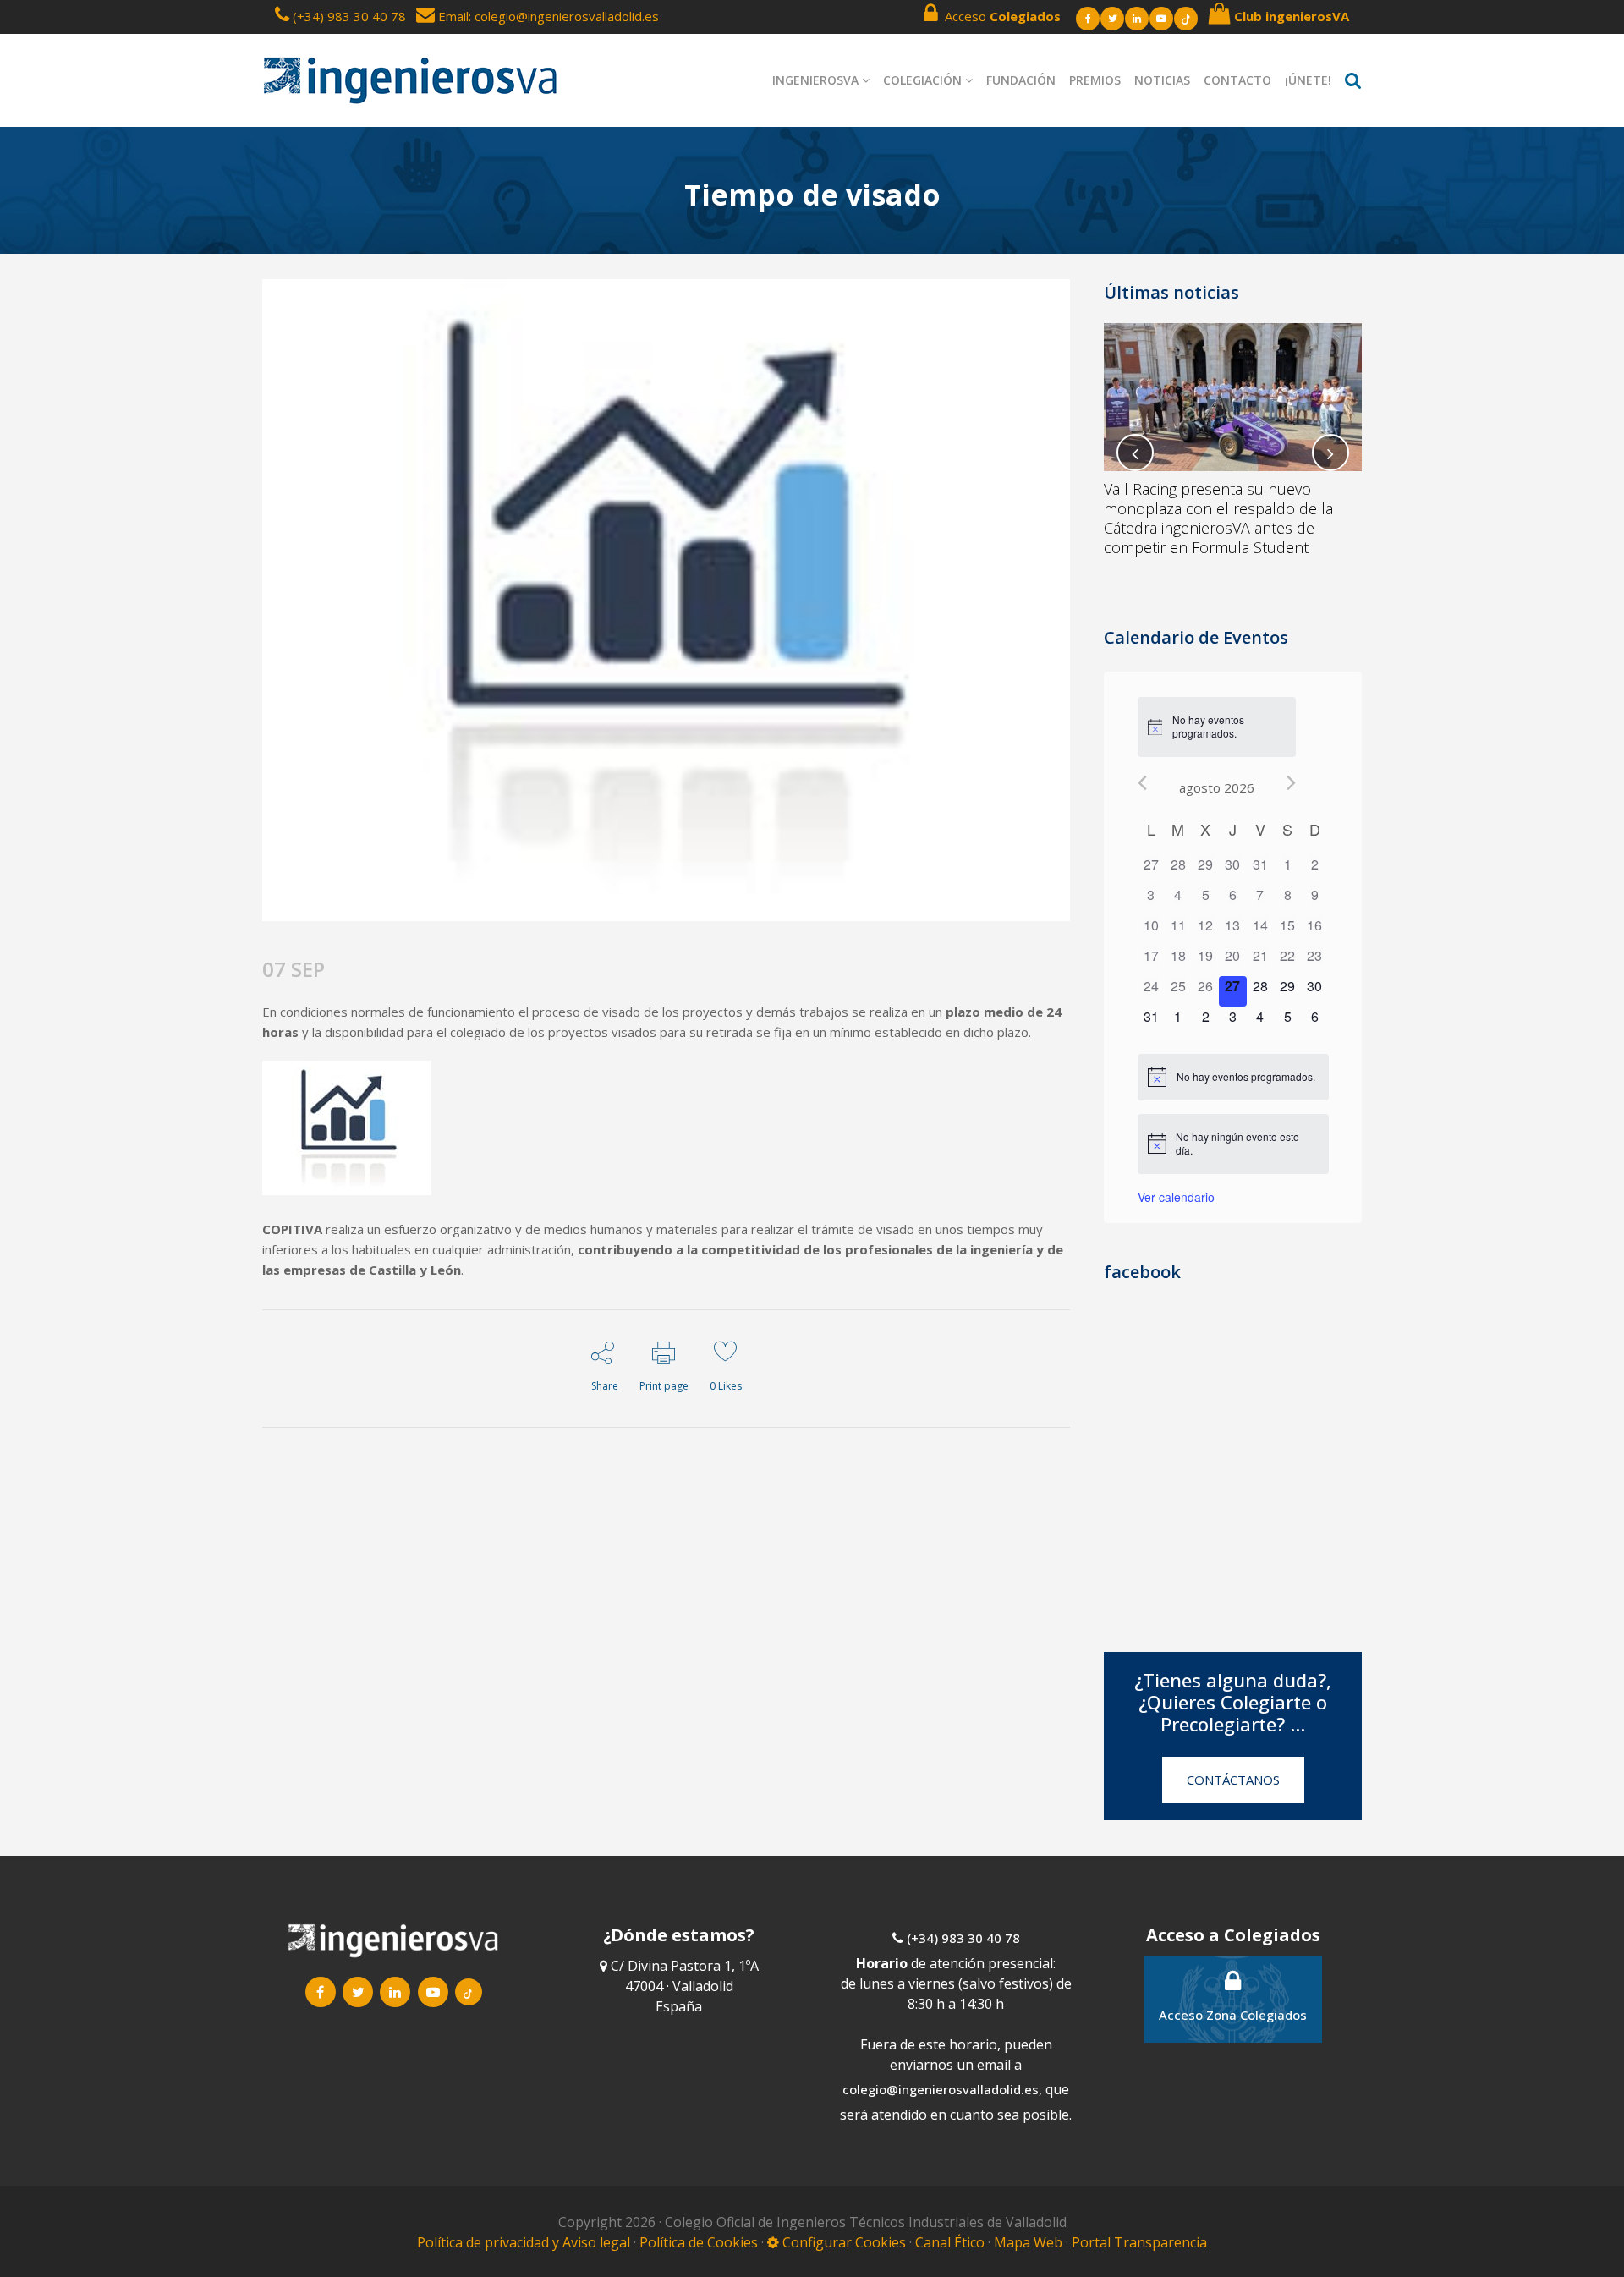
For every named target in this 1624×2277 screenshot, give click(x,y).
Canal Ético (950, 2242)
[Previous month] (1142, 783)
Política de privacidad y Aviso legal (525, 2242)
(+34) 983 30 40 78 (349, 16)
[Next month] (1291, 783)
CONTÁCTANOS (1233, 1780)
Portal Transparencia (1139, 2242)
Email (452, 16)
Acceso (999, 16)
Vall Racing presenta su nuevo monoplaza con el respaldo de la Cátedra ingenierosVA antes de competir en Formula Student (1218, 518)
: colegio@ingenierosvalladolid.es (564, 16)
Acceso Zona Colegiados (1233, 2015)
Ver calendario (1176, 1197)
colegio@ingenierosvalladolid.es (941, 2089)
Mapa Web (1028, 2242)
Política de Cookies (700, 2242)
